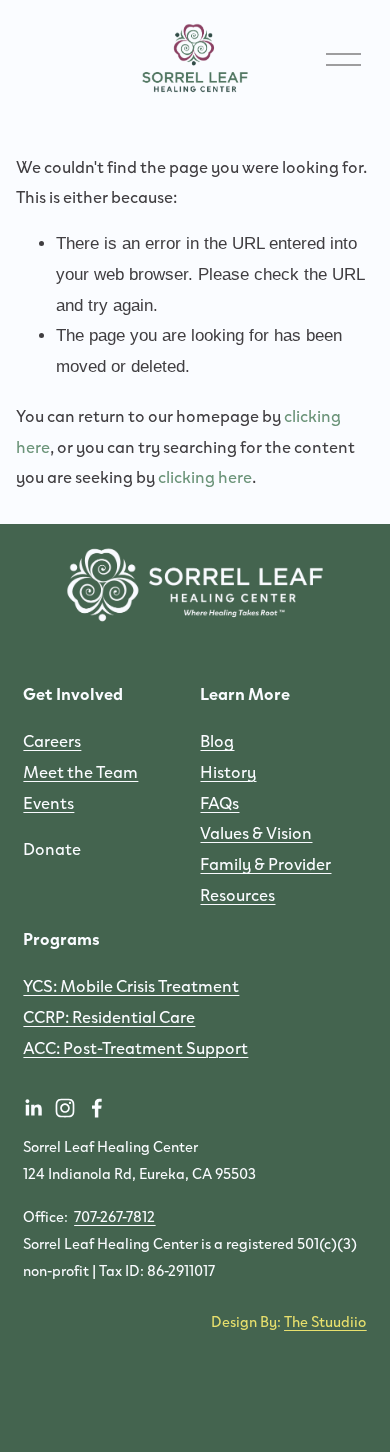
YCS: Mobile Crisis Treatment (131, 985)
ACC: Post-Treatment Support (135, 1047)
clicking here (205, 476)
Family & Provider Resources (265, 878)
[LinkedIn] (33, 1108)
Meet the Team (80, 771)
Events (48, 802)
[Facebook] (97, 1108)
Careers (52, 740)
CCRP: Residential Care (109, 1016)
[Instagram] (65, 1108)
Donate (52, 848)
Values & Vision (256, 832)
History (228, 771)
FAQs (219, 802)
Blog (217, 740)
